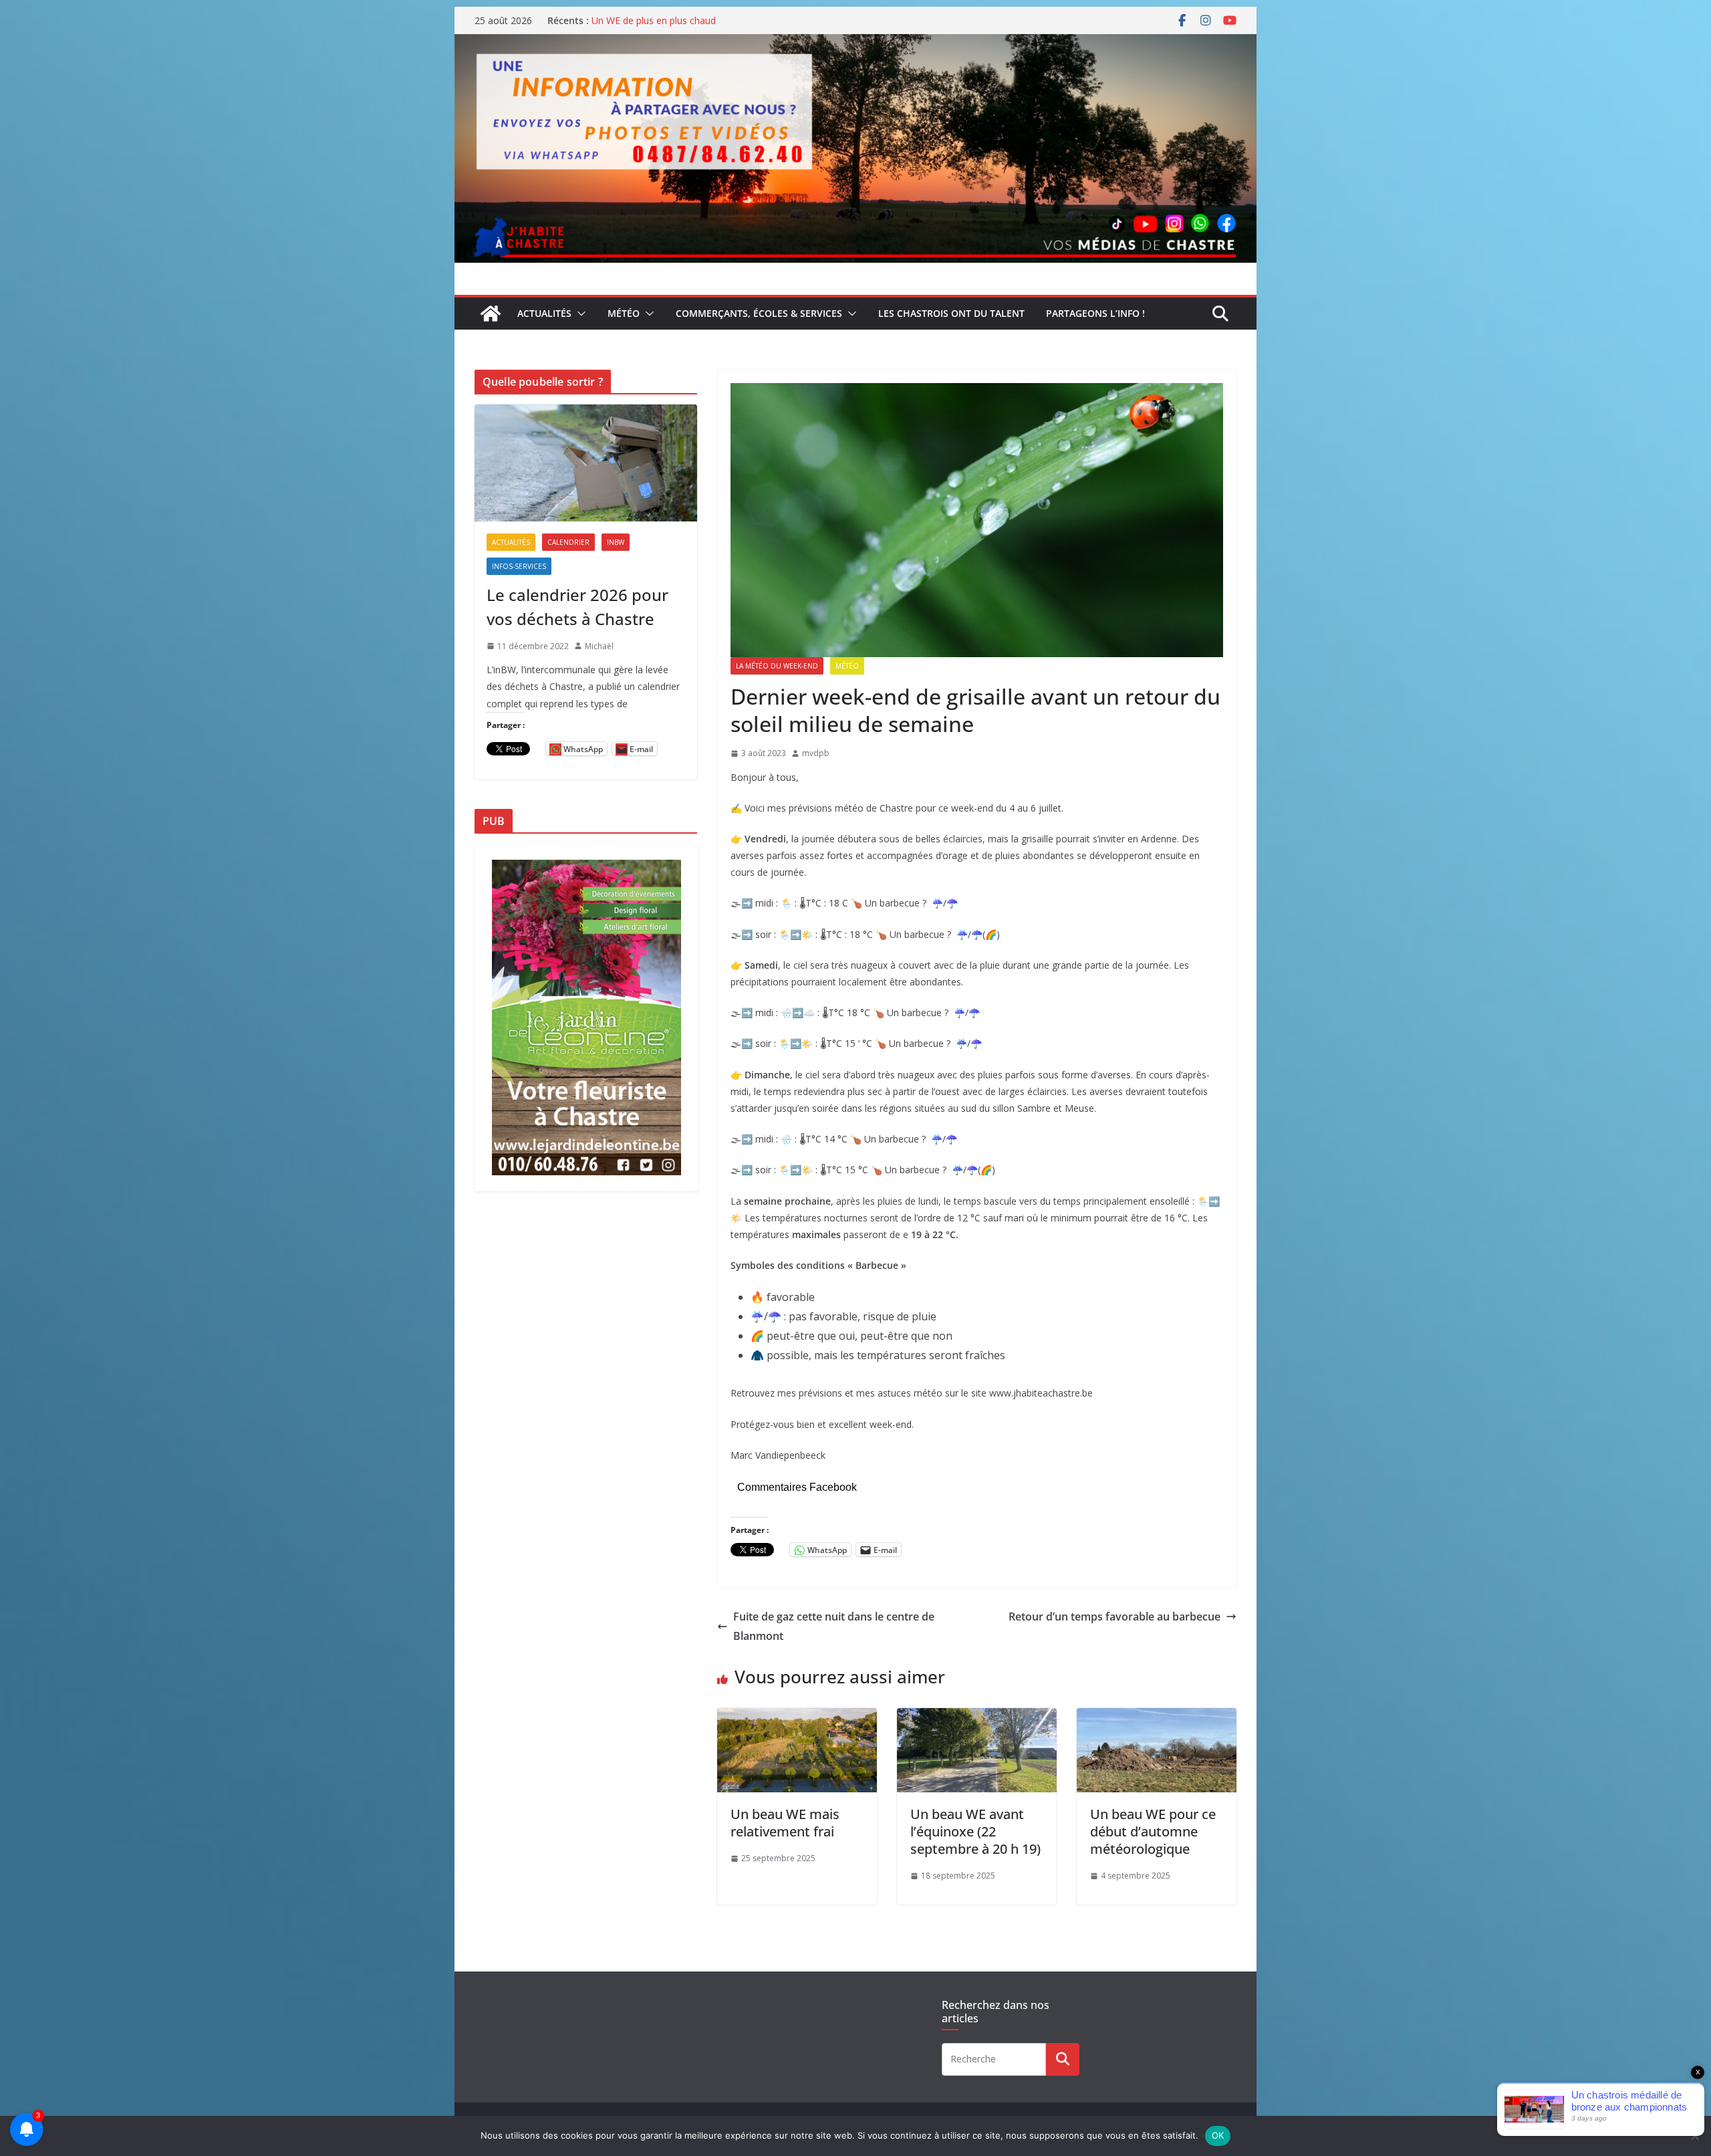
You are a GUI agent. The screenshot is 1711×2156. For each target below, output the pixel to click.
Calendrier (568, 542)
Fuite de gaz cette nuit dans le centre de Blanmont (834, 1626)
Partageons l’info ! (1095, 313)
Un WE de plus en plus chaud (654, 20)
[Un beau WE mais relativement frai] (797, 1717)
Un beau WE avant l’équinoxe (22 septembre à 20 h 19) (975, 1831)
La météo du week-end (777, 666)
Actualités (544, 313)
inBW (616, 542)
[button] (579, 314)
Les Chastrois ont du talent (951, 313)
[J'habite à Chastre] (491, 314)
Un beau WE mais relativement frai (785, 1823)
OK (1218, 2135)
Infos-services (519, 566)
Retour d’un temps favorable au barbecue (1114, 1616)
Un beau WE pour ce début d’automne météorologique (1153, 1831)
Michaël (599, 646)
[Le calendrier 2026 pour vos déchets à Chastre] (586, 463)
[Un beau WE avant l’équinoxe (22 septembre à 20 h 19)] (977, 1717)
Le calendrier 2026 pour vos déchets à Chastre (577, 607)
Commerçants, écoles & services (759, 313)
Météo (624, 313)
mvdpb (816, 753)
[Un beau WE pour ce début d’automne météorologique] (1157, 1717)
